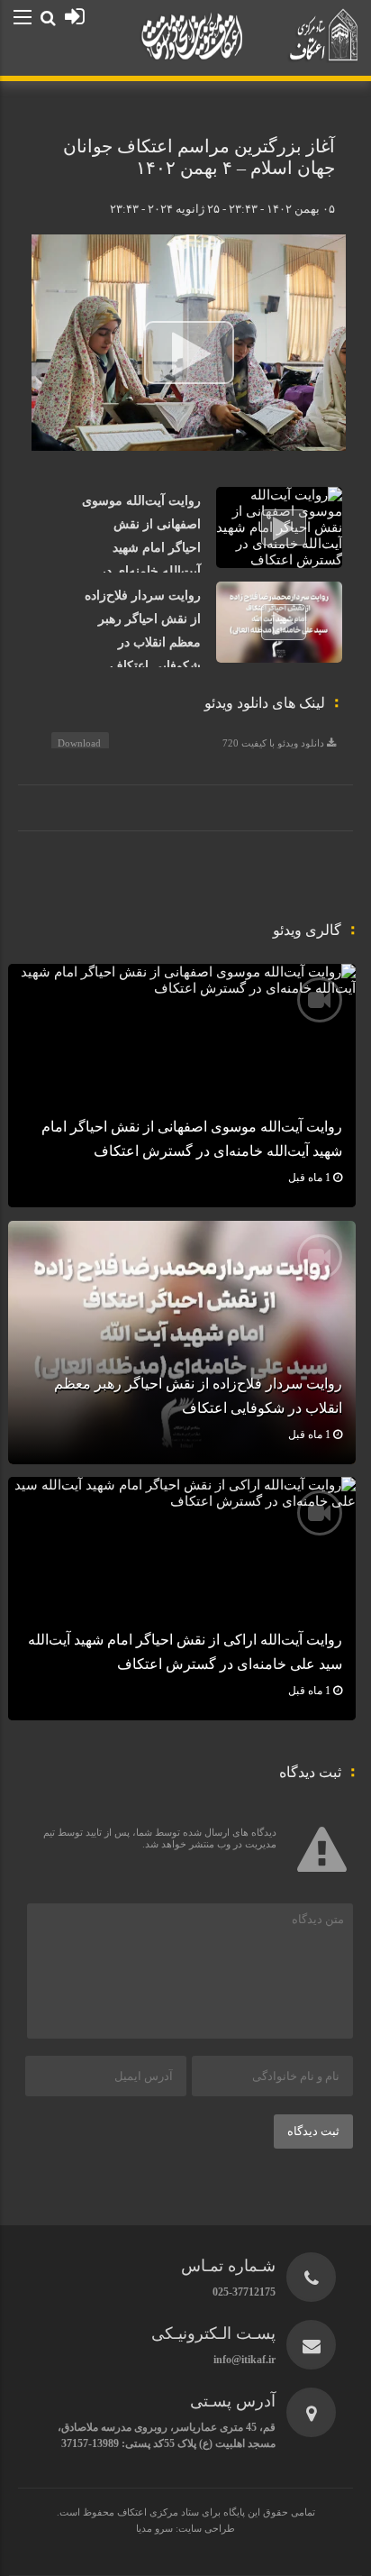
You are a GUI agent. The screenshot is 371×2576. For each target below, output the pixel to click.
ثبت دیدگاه (313, 2131)
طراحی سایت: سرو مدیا (185, 2528)
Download (79, 743)
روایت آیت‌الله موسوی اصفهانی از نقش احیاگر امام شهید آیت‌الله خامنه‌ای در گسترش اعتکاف (141, 548)
